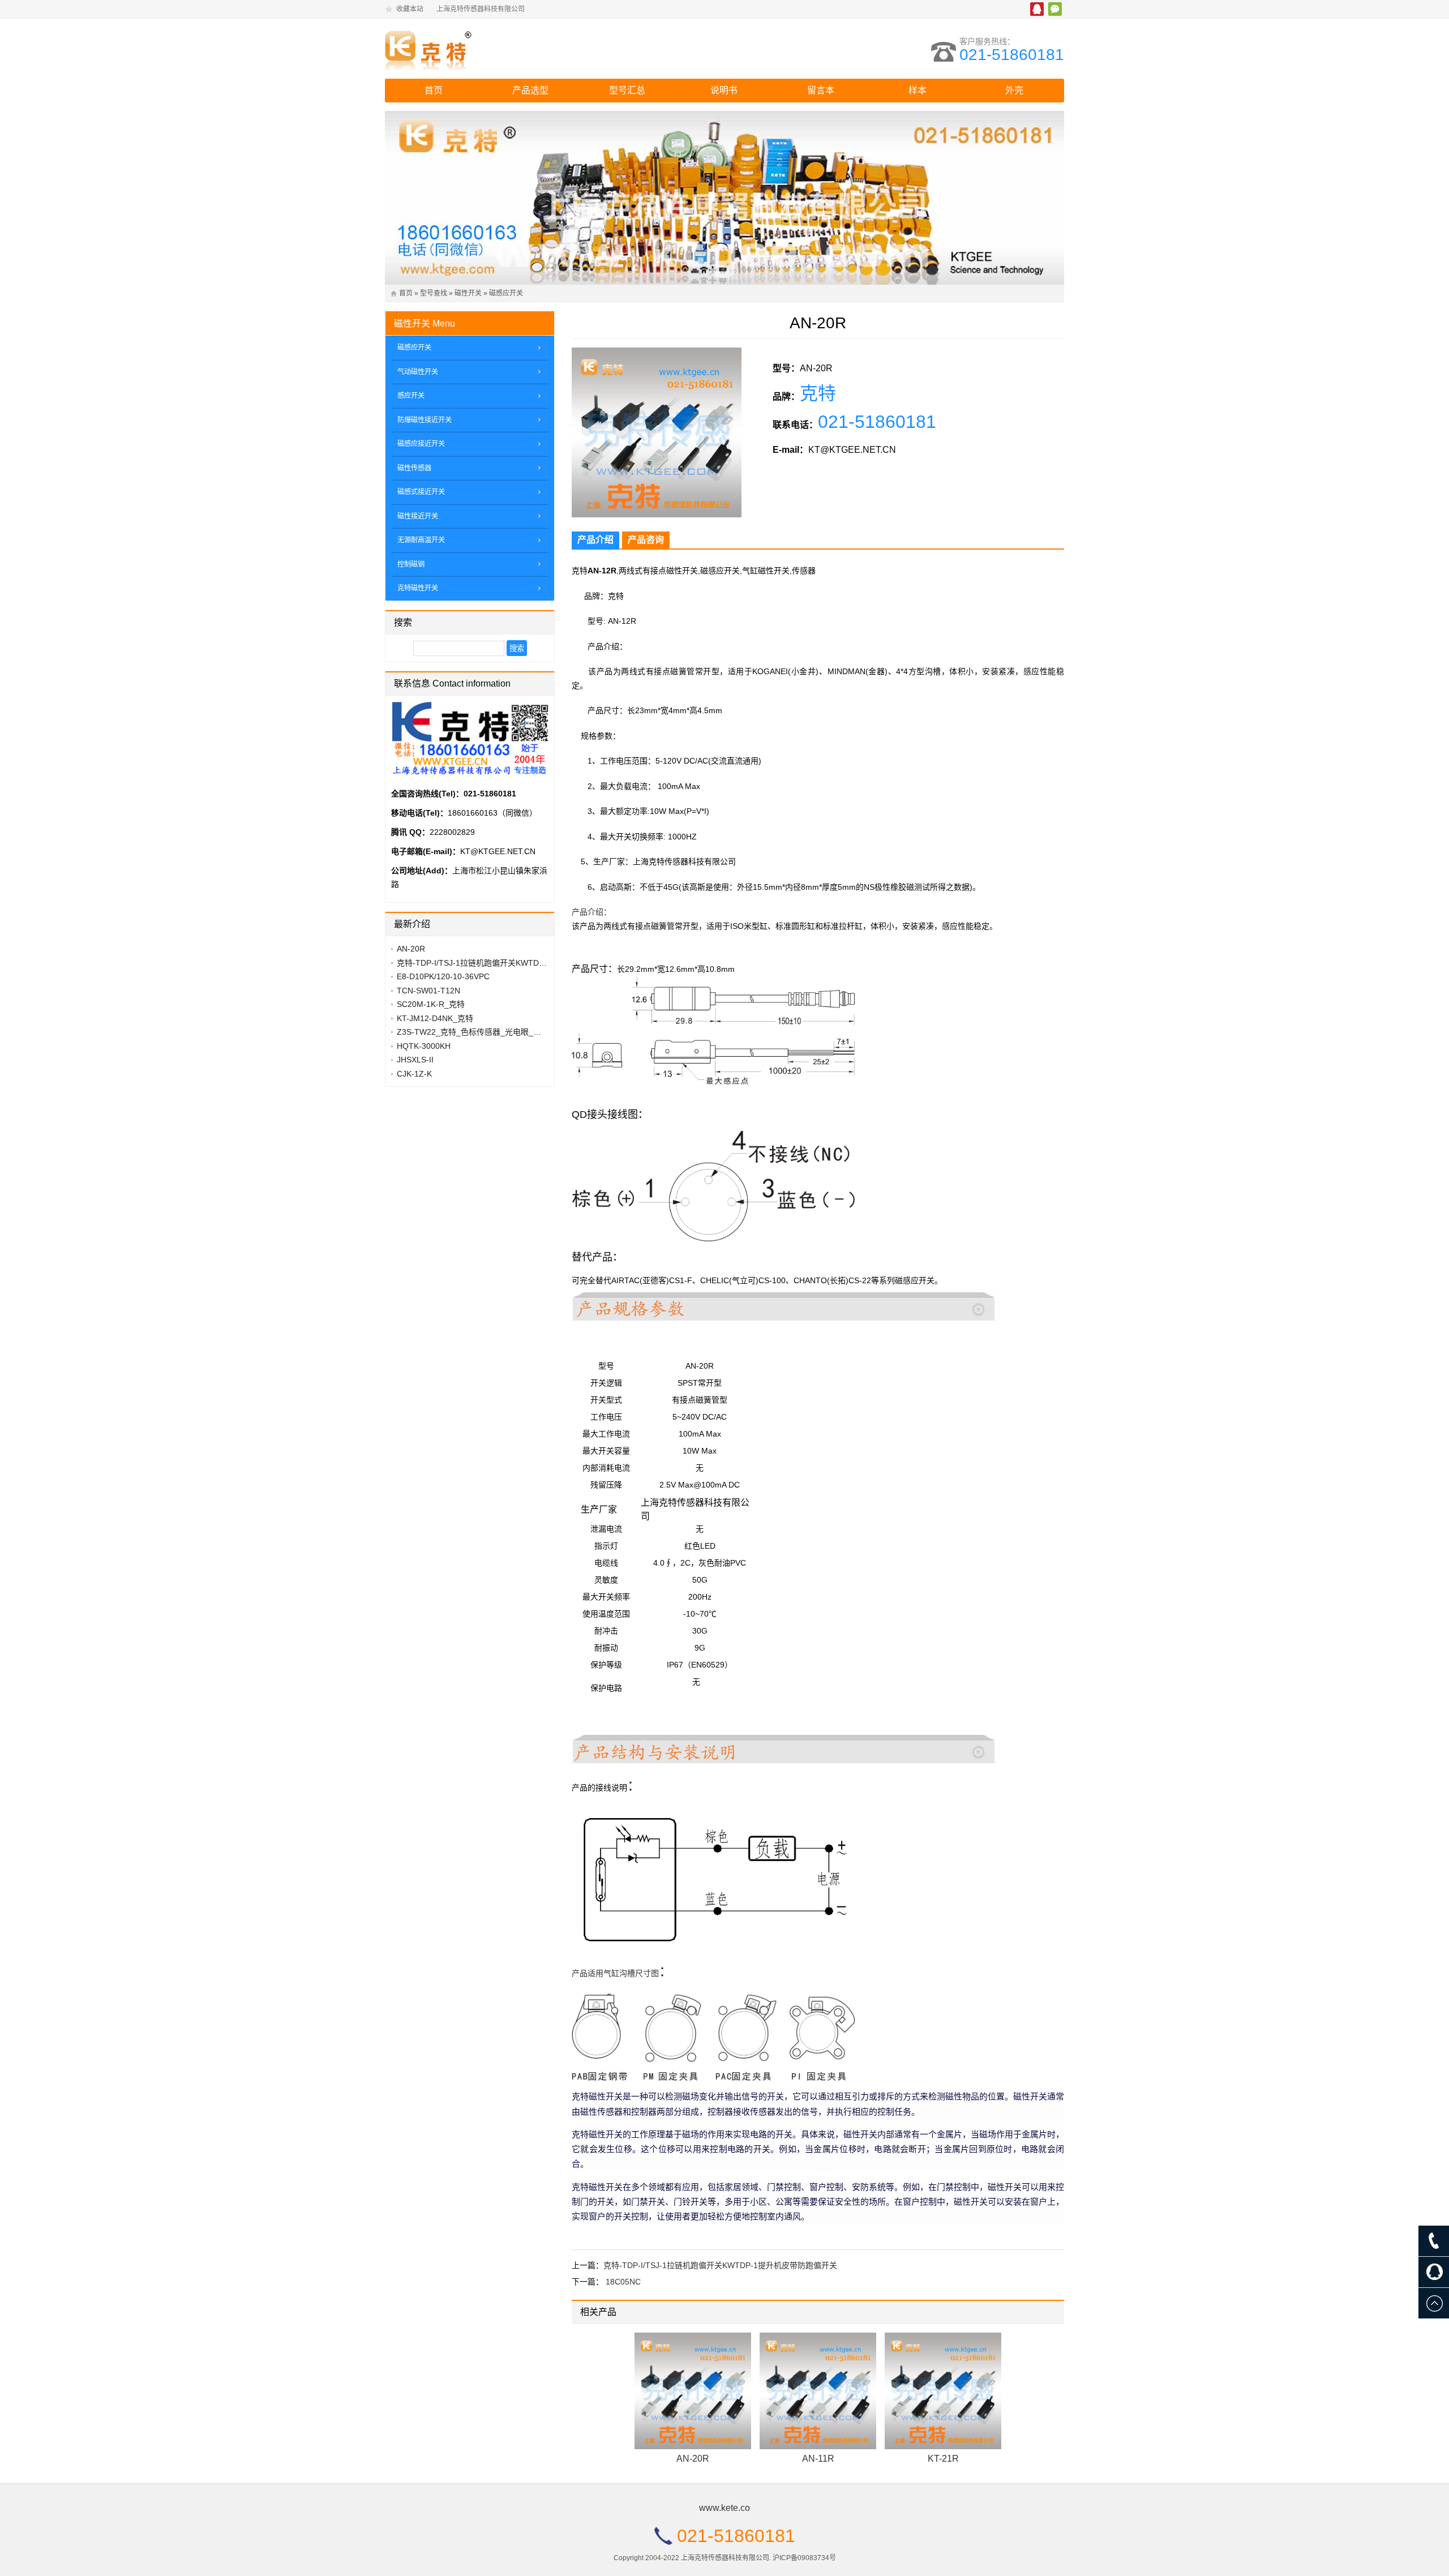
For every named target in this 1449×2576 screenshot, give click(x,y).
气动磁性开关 (418, 372)
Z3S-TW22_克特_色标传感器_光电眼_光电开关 (481, 1032)
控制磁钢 (411, 564)
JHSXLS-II (415, 1060)
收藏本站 (410, 9)
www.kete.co (724, 2508)
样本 (918, 90)
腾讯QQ (1037, 9)
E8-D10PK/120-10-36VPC (443, 976)
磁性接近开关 (418, 516)
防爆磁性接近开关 (425, 420)
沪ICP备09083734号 (804, 2558)
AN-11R (818, 2459)
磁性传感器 (414, 468)
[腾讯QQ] (1434, 2272)
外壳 (1014, 90)
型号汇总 (627, 90)
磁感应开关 (506, 293)
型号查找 (434, 293)
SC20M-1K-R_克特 (431, 1004)
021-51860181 (1012, 55)
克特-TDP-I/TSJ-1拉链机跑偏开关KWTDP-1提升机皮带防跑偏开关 (720, 2265)
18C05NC (623, 2282)
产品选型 (530, 90)
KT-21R (943, 2459)
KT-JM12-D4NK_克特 (435, 1018)
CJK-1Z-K (414, 1074)
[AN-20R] (693, 2391)
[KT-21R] (943, 2391)
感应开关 (411, 396)
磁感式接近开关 (421, 492)
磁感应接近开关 (421, 444)
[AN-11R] (818, 2391)
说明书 (724, 90)
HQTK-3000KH (424, 1046)
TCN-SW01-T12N (428, 991)
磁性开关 (468, 293)
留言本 (821, 90)
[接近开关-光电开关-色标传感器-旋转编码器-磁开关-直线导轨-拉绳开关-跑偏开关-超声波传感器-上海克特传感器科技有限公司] (484, 49)
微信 (1055, 9)
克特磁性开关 (418, 588)
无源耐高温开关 (421, 540)
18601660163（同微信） (492, 813)
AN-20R (693, 2459)
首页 (434, 90)
